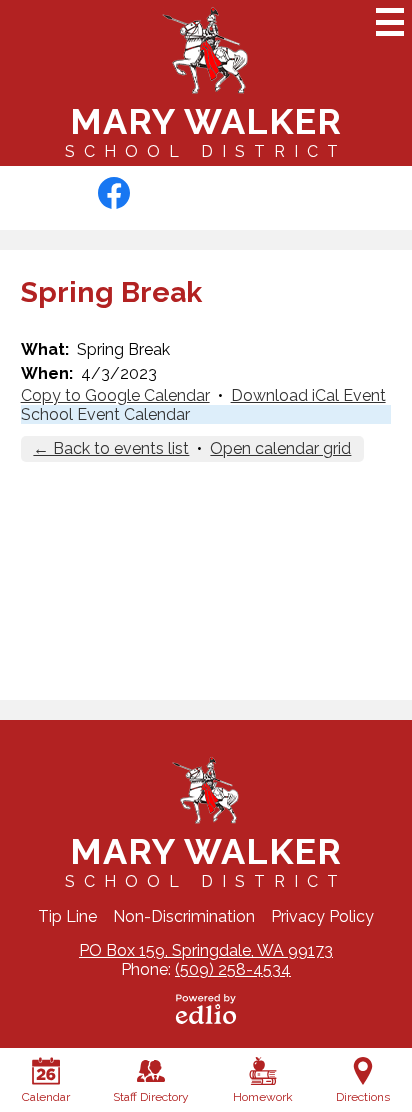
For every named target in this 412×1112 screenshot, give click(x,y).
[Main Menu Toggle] (390, 22)
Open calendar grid (280, 448)
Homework (263, 1097)
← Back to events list (111, 448)
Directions (363, 1097)
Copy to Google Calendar (115, 395)
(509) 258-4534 (233, 969)
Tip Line (67, 916)
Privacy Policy (322, 916)
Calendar (46, 1097)
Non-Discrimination (184, 916)
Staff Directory (151, 1097)
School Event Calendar (105, 414)
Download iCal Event (308, 395)
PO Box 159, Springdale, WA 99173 (206, 950)
